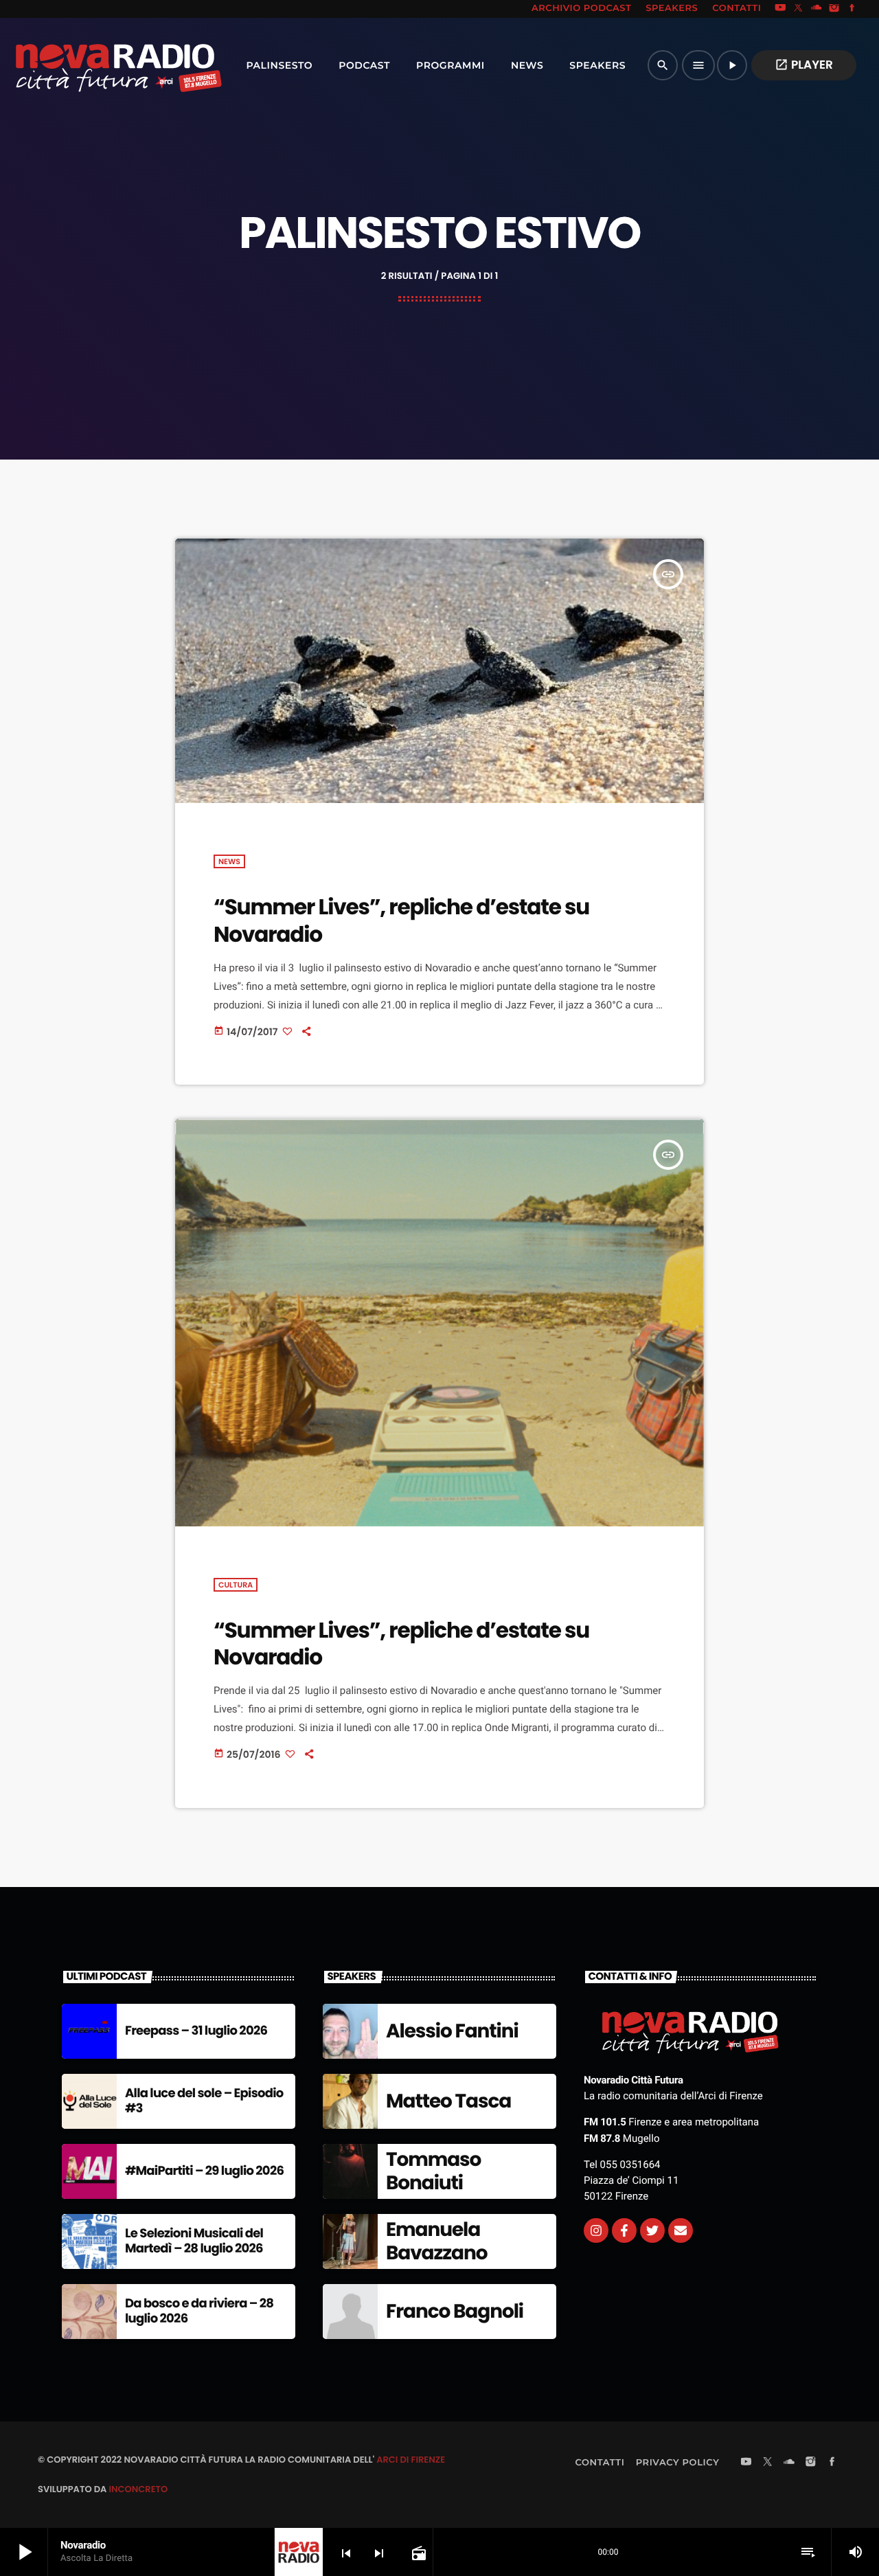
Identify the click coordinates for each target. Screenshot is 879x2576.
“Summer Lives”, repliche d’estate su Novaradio (401, 920)
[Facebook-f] (624, 2230)
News (229, 861)
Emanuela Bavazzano (436, 2241)
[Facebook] (852, 9)
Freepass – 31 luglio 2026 (196, 2031)
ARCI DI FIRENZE (411, 2460)
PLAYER (804, 65)
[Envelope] (681, 2230)
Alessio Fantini (452, 2031)
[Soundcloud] (817, 9)
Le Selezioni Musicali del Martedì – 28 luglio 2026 (194, 2241)
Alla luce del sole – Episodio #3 (204, 2101)
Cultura (236, 1585)
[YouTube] (780, 9)
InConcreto (138, 2489)
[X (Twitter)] (799, 9)
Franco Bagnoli (455, 2311)
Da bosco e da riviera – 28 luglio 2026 (199, 2311)
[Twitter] (652, 2230)
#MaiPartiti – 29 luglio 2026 (204, 2171)
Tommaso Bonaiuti (433, 2171)
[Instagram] (834, 9)
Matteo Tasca (448, 2101)
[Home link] (89, 65)
